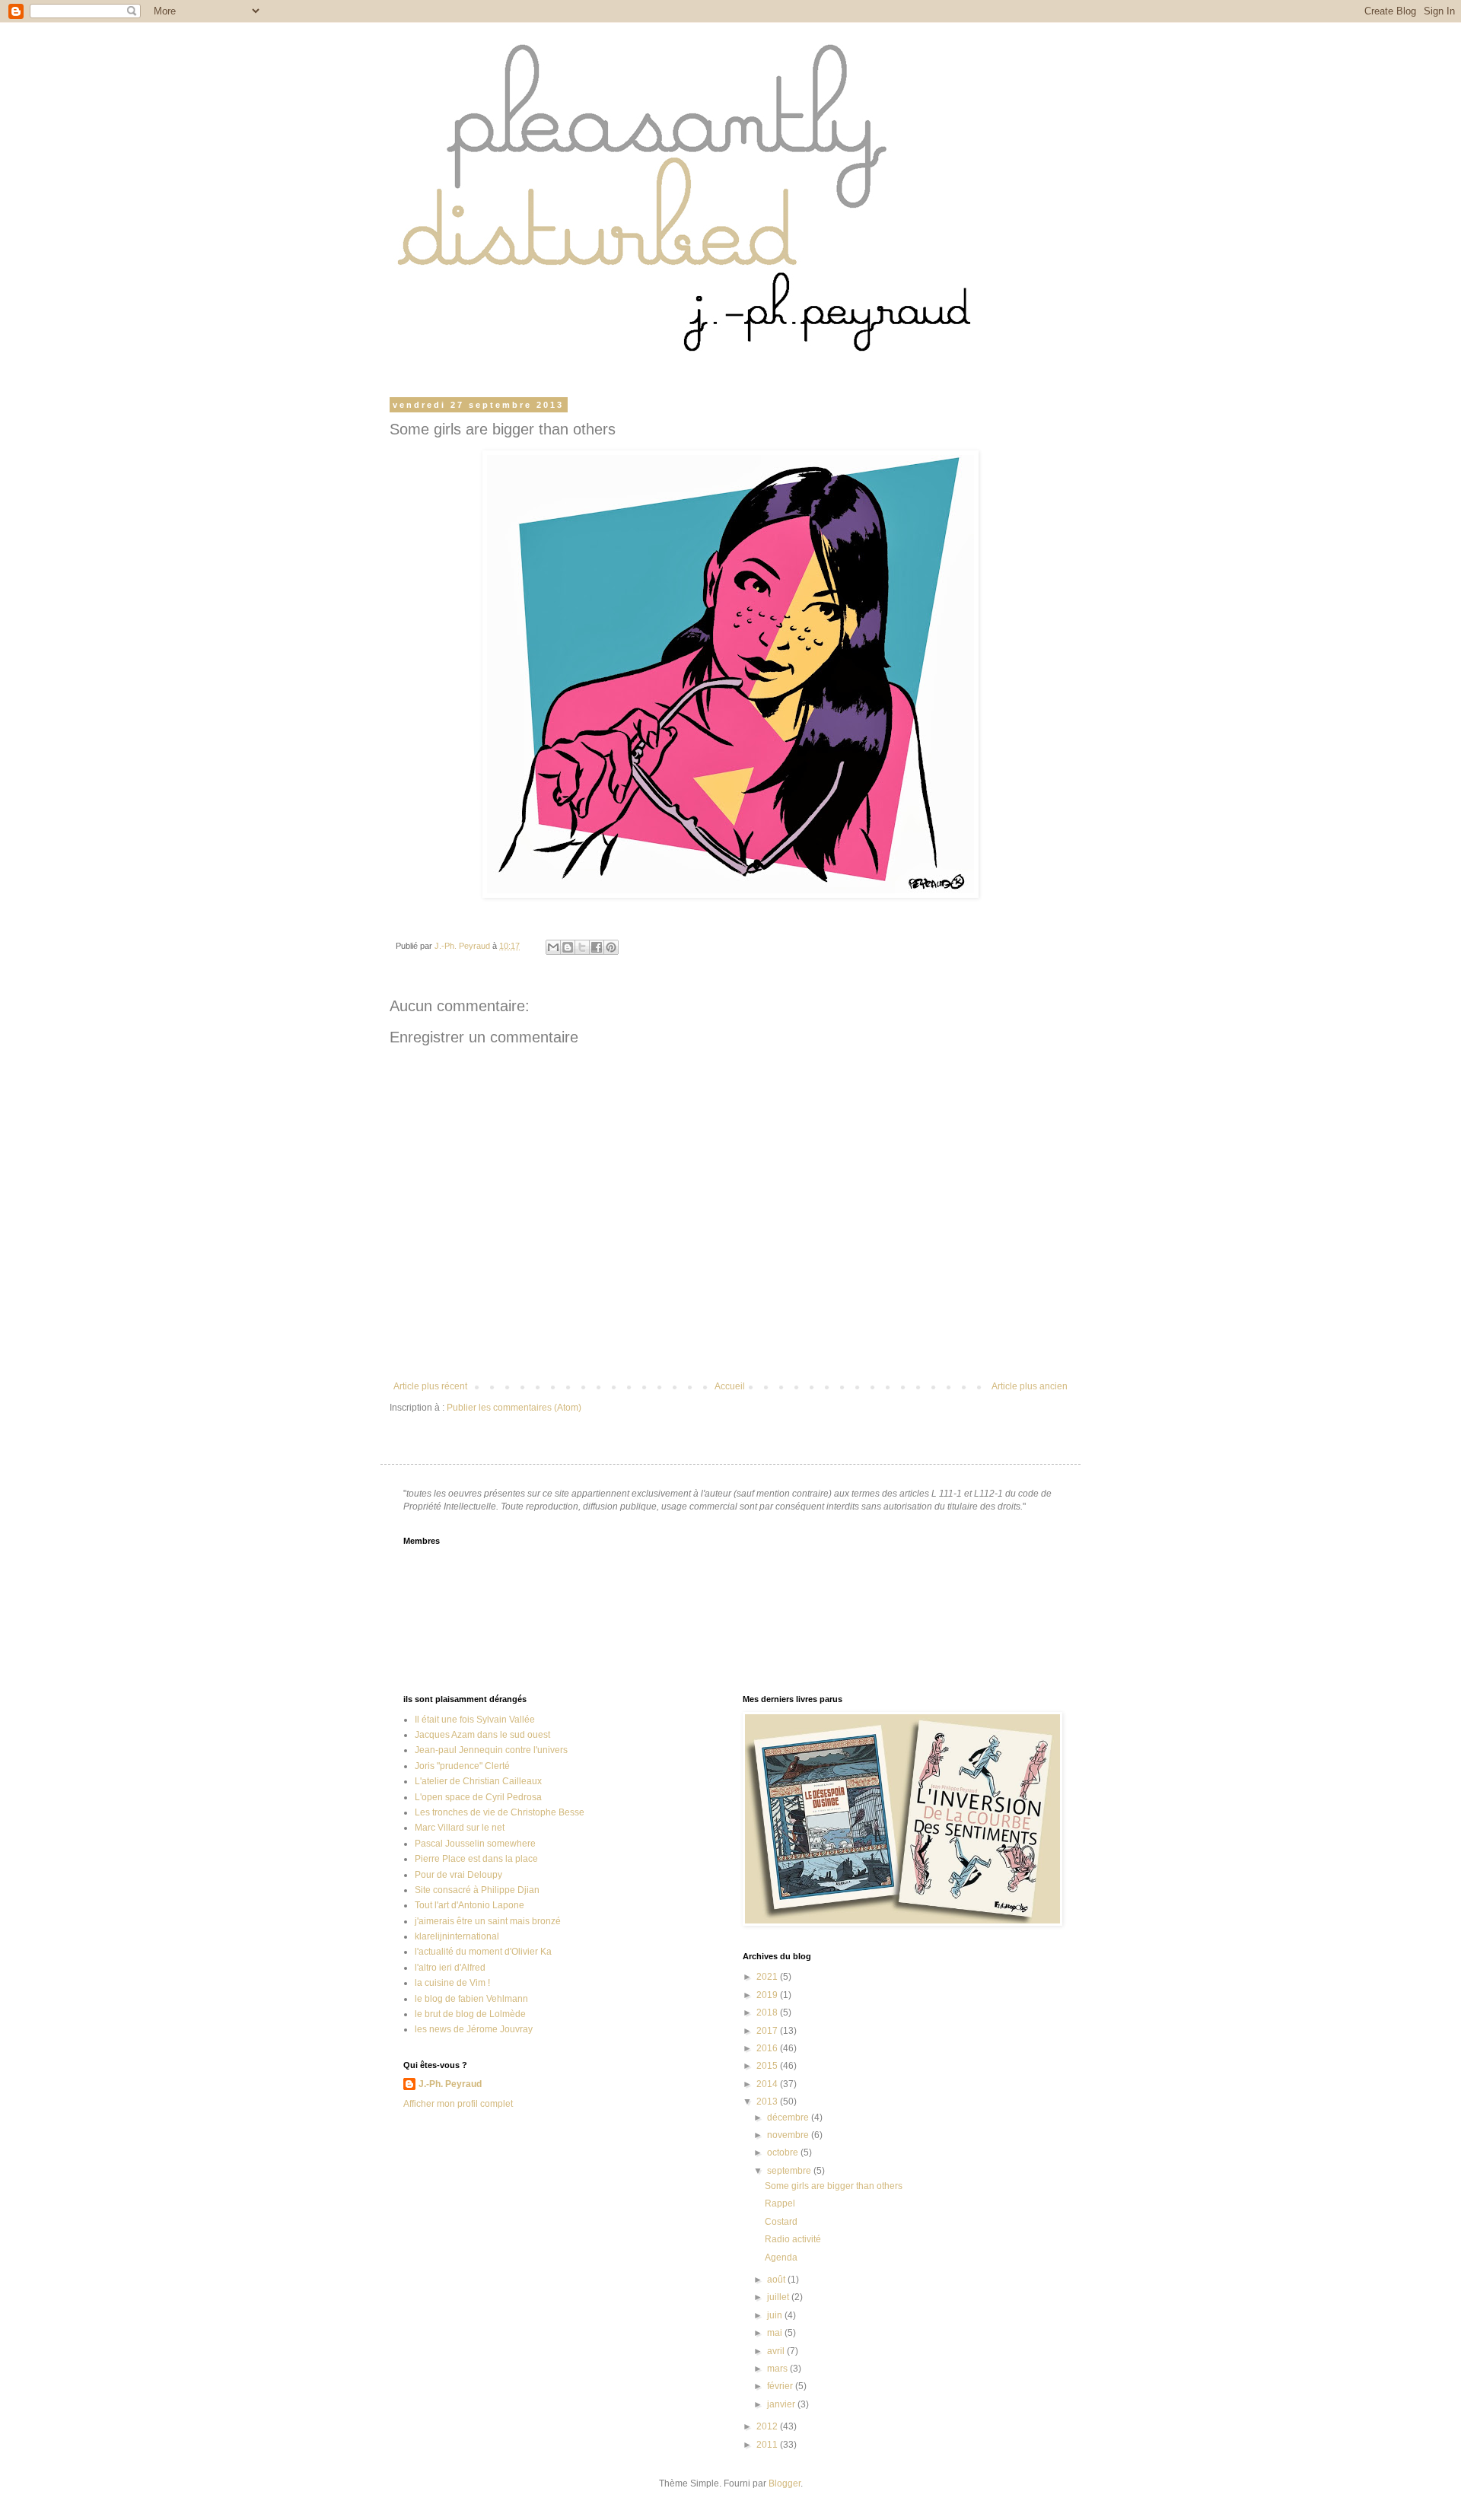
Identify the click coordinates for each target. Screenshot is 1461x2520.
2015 (768, 2066)
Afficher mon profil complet (458, 2104)
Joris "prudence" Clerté (462, 1766)
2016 (768, 2048)
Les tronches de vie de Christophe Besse (500, 1812)
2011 (768, 2445)
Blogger (785, 2483)
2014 (768, 2084)
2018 (768, 2013)
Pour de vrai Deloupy (458, 1875)
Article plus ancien (1030, 1386)
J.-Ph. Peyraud (450, 2084)
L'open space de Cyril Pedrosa (478, 1797)
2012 (768, 2426)
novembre (789, 2135)
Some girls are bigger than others (834, 2186)
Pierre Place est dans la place (476, 1859)
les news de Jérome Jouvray (474, 2029)
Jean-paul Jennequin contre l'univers (491, 1750)
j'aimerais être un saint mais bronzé (488, 1921)
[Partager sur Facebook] (597, 947)
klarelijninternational (457, 1936)
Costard (781, 2222)
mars (778, 2369)
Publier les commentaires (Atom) (514, 1408)
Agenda (781, 2257)
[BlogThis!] (568, 947)
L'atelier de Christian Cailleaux (478, 1781)
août (777, 2280)
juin (776, 2315)
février (781, 2386)
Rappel (780, 2203)
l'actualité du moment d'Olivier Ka (483, 1952)
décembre (789, 2117)
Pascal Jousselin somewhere (475, 1844)
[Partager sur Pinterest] (611, 947)
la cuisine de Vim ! (452, 1983)
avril (777, 2351)
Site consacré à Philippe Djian (477, 1890)
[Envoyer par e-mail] (553, 947)
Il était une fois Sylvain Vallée (475, 1720)
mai (776, 2333)
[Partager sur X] (582, 947)
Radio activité (793, 2239)
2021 (768, 1977)
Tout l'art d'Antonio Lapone (469, 1905)
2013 (768, 2102)
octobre (784, 2152)
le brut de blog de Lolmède (470, 2014)
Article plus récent (430, 1386)
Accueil (730, 1386)
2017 (768, 2031)
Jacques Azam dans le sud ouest (482, 1735)
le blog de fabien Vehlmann (471, 1999)
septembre (790, 2171)
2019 (768, 1995)
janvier (782, 2404)
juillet (779, 2297)
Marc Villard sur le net (460, 1828)
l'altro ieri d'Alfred (450, 1968)
